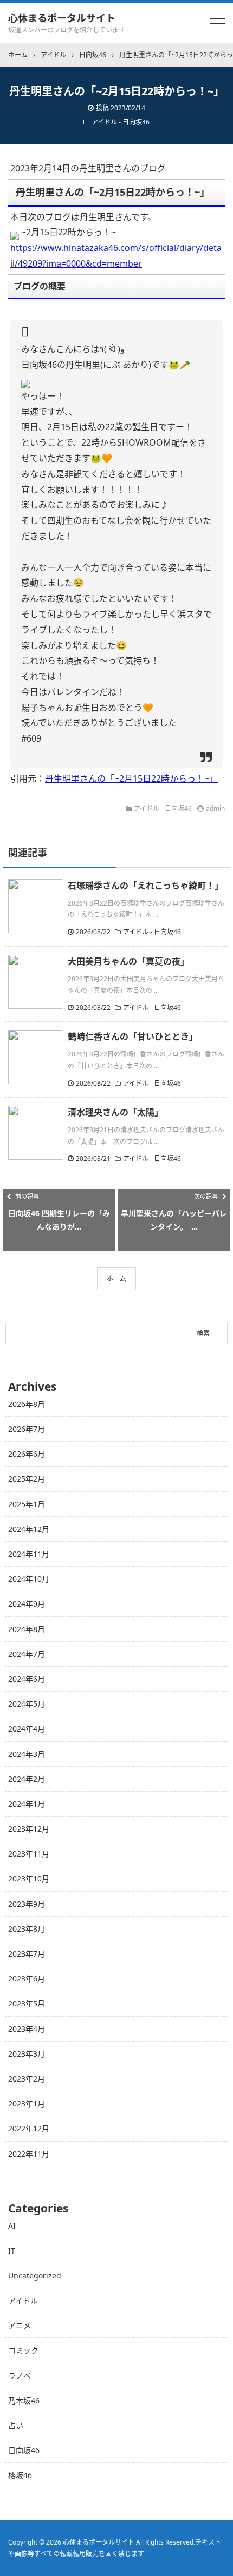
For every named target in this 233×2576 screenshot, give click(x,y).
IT (12, 2251)
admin (215, 808)
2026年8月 (27, 1404)
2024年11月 (29, 1554)
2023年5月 (27, 2003)
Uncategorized (35, 2276)
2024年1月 (27, 1804)
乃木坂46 (24, 2400)
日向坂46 (24, 2450)
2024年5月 (27, 1704)
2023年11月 (29, 1854)
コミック (23, 2350)
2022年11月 (29, 2154)
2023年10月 (29, 1878)
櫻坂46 (20, 2475)
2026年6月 (27, 1454)
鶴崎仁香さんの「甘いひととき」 (133, 1036)
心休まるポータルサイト (62, 18)
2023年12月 (29, 1829)
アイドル (23, 2300)
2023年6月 (27, 1979)
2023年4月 (27, 2029)
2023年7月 (27, 1954)
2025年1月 (27, 1504)
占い (16, 2425)
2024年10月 (29, 1579)
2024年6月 (27, 1679)
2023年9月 (27, 1904)
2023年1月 (27, 2103)
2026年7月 (27, 1429)
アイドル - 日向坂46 (121, 122)
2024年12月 (29, 1529)
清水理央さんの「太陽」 (115, 1112)
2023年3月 (27, 2054)
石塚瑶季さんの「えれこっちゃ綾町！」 (145, 886)
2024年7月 (27, 1654)
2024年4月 (27, 1729)
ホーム (116, 1279)
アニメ (20, 2325)
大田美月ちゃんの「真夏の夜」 (128, 961)
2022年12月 (29, 2128)
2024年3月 (27, 1754)
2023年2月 (27, 2079)
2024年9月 (27, 1604)
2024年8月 (27, 1629)
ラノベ (20, 2376)
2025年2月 (27, 1479)
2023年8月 (27, 1929)
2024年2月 (27, 1779)
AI (12, 2226)
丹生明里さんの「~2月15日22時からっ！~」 (131, 778)
